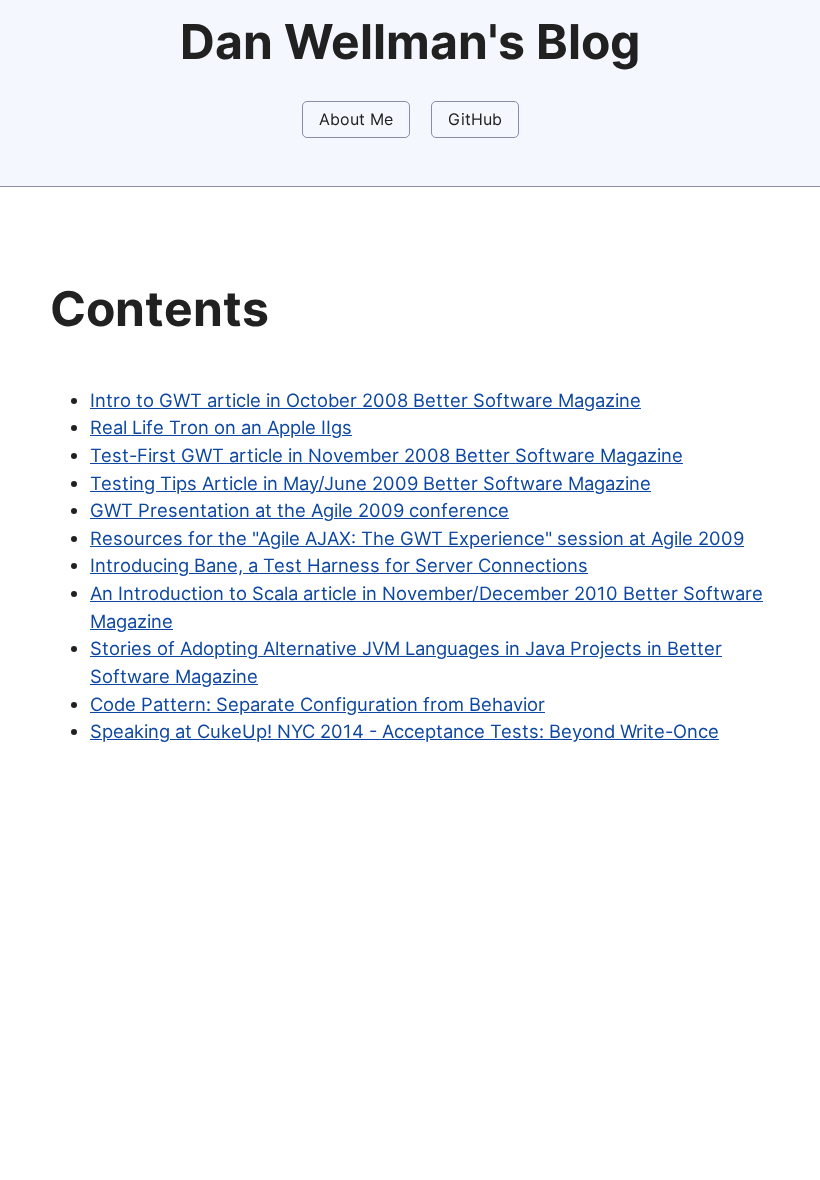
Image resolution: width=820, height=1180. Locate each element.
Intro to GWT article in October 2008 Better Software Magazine (365, 400)
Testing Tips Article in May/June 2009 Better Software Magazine (370, 483)
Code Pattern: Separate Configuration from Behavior (317, 704)
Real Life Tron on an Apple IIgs (221, 427)
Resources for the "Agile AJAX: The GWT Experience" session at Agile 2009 (417, 538)
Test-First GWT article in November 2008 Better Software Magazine (386, 455)
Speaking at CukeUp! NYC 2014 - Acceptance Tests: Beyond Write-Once (404, 731)
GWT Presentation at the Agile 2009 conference (299, 510)
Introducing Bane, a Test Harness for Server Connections (339, 565)
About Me (356, 119)
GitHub (475, 119)
